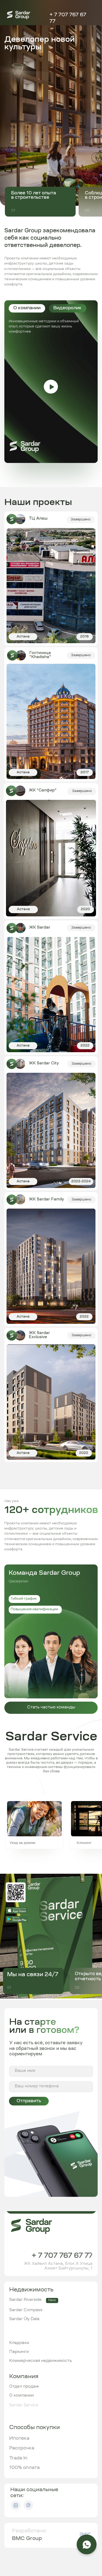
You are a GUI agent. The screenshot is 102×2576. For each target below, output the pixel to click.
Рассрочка (22, 2448)
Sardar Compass (26, 2310)
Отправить (29, 2101)
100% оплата (24, 2468)
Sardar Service (24, 2406)
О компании (21, 2396)
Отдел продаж (24, 2387)
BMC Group (27, 2539)
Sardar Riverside (25, 2300)
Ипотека (19, 2439)
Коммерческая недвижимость (41, 2361)
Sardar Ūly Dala (24, 2319)
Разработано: (29, 2531)
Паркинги (19, 2352)
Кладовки (19, 2343)
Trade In (18, 2458)
